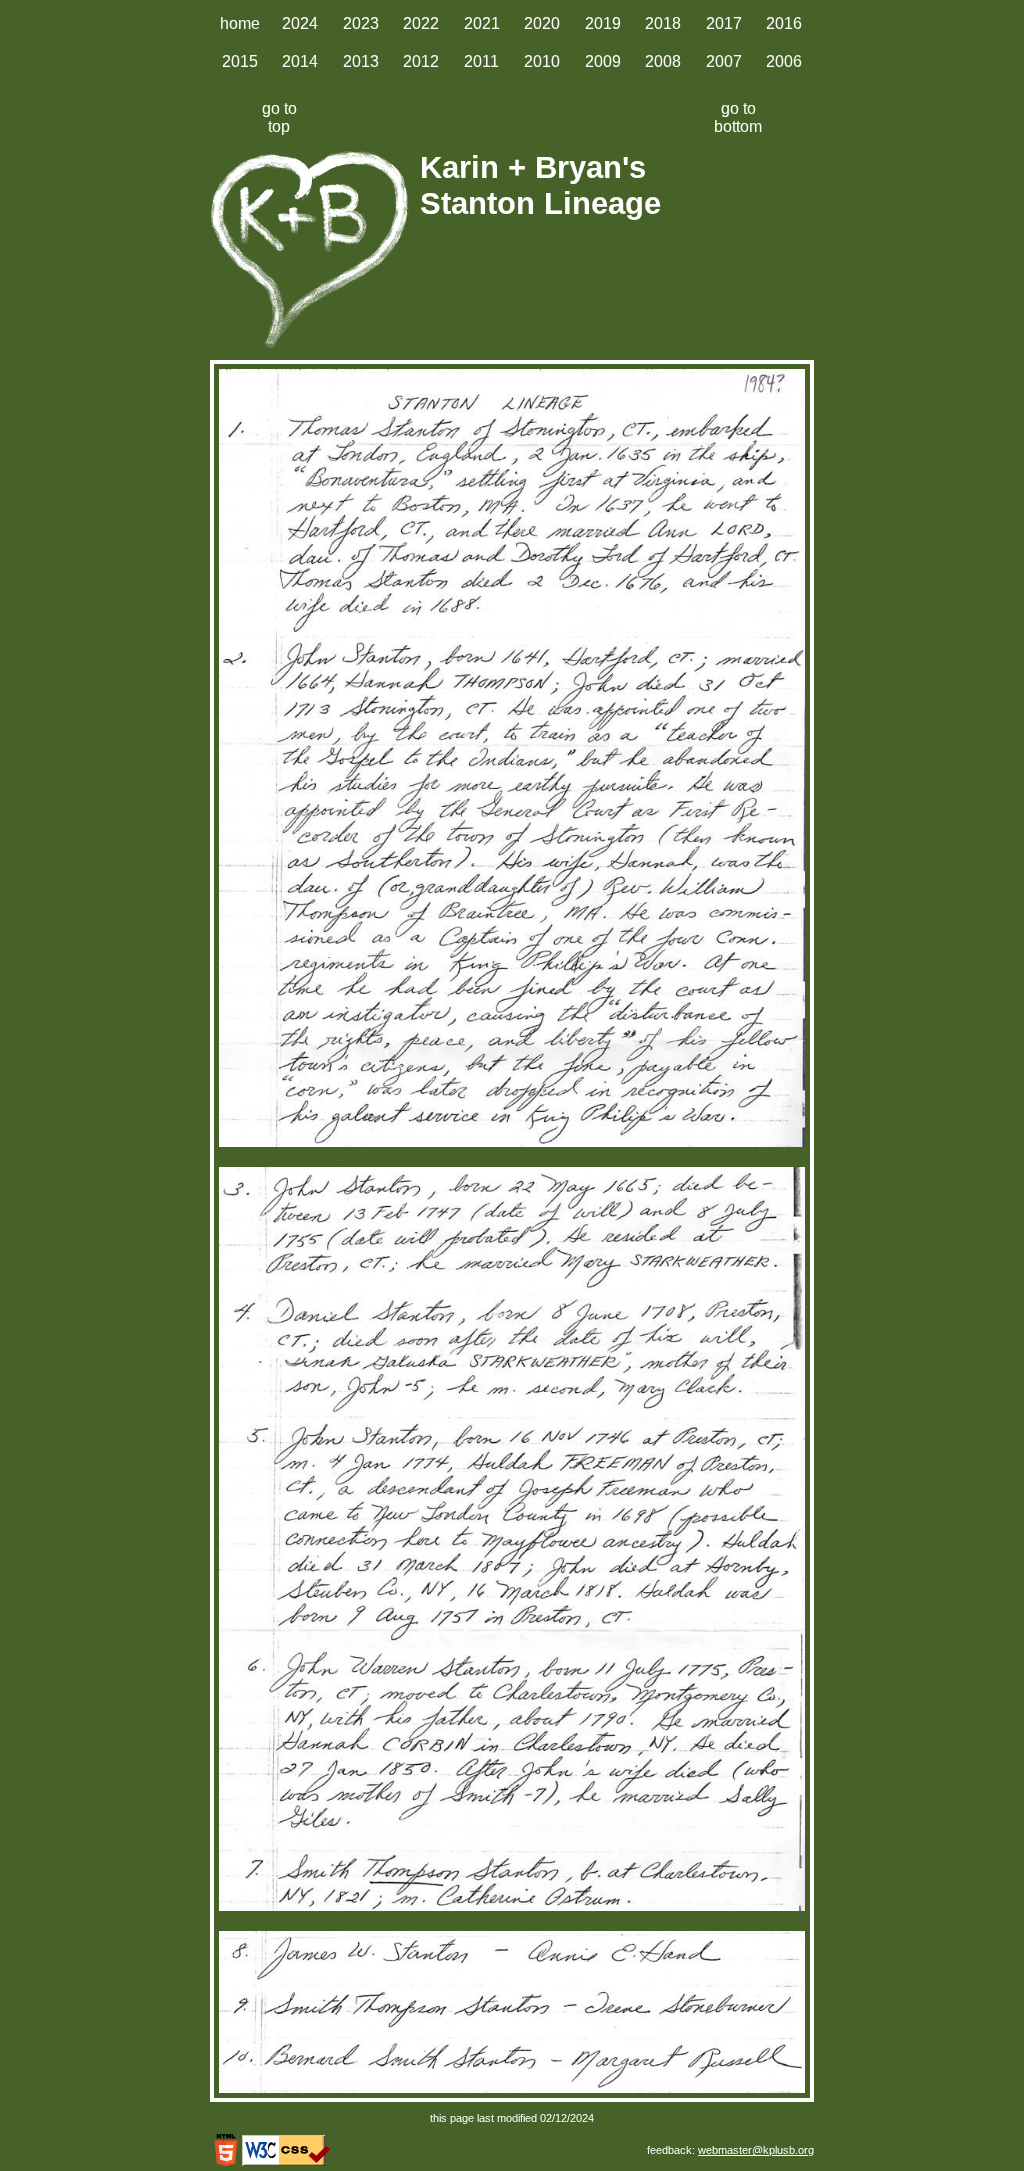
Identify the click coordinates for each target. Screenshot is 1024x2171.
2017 (724, 23)
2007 (724, 61)
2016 (784, 23)
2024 (300, 23)
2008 (663, 61)
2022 (421, 23)
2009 (603, 61)
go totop (279, 117)
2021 (482, 23)
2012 (421, 61)
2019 (603, 23)
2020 (542, 23)
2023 (361, 23)
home (240, 23)
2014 (300, 61)
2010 (542, 61)
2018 (663, 23)
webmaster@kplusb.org (756, 2150)
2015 (240, 61)
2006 (784, 61)
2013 (361, 61)
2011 (481, 61)
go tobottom (738, 117)
